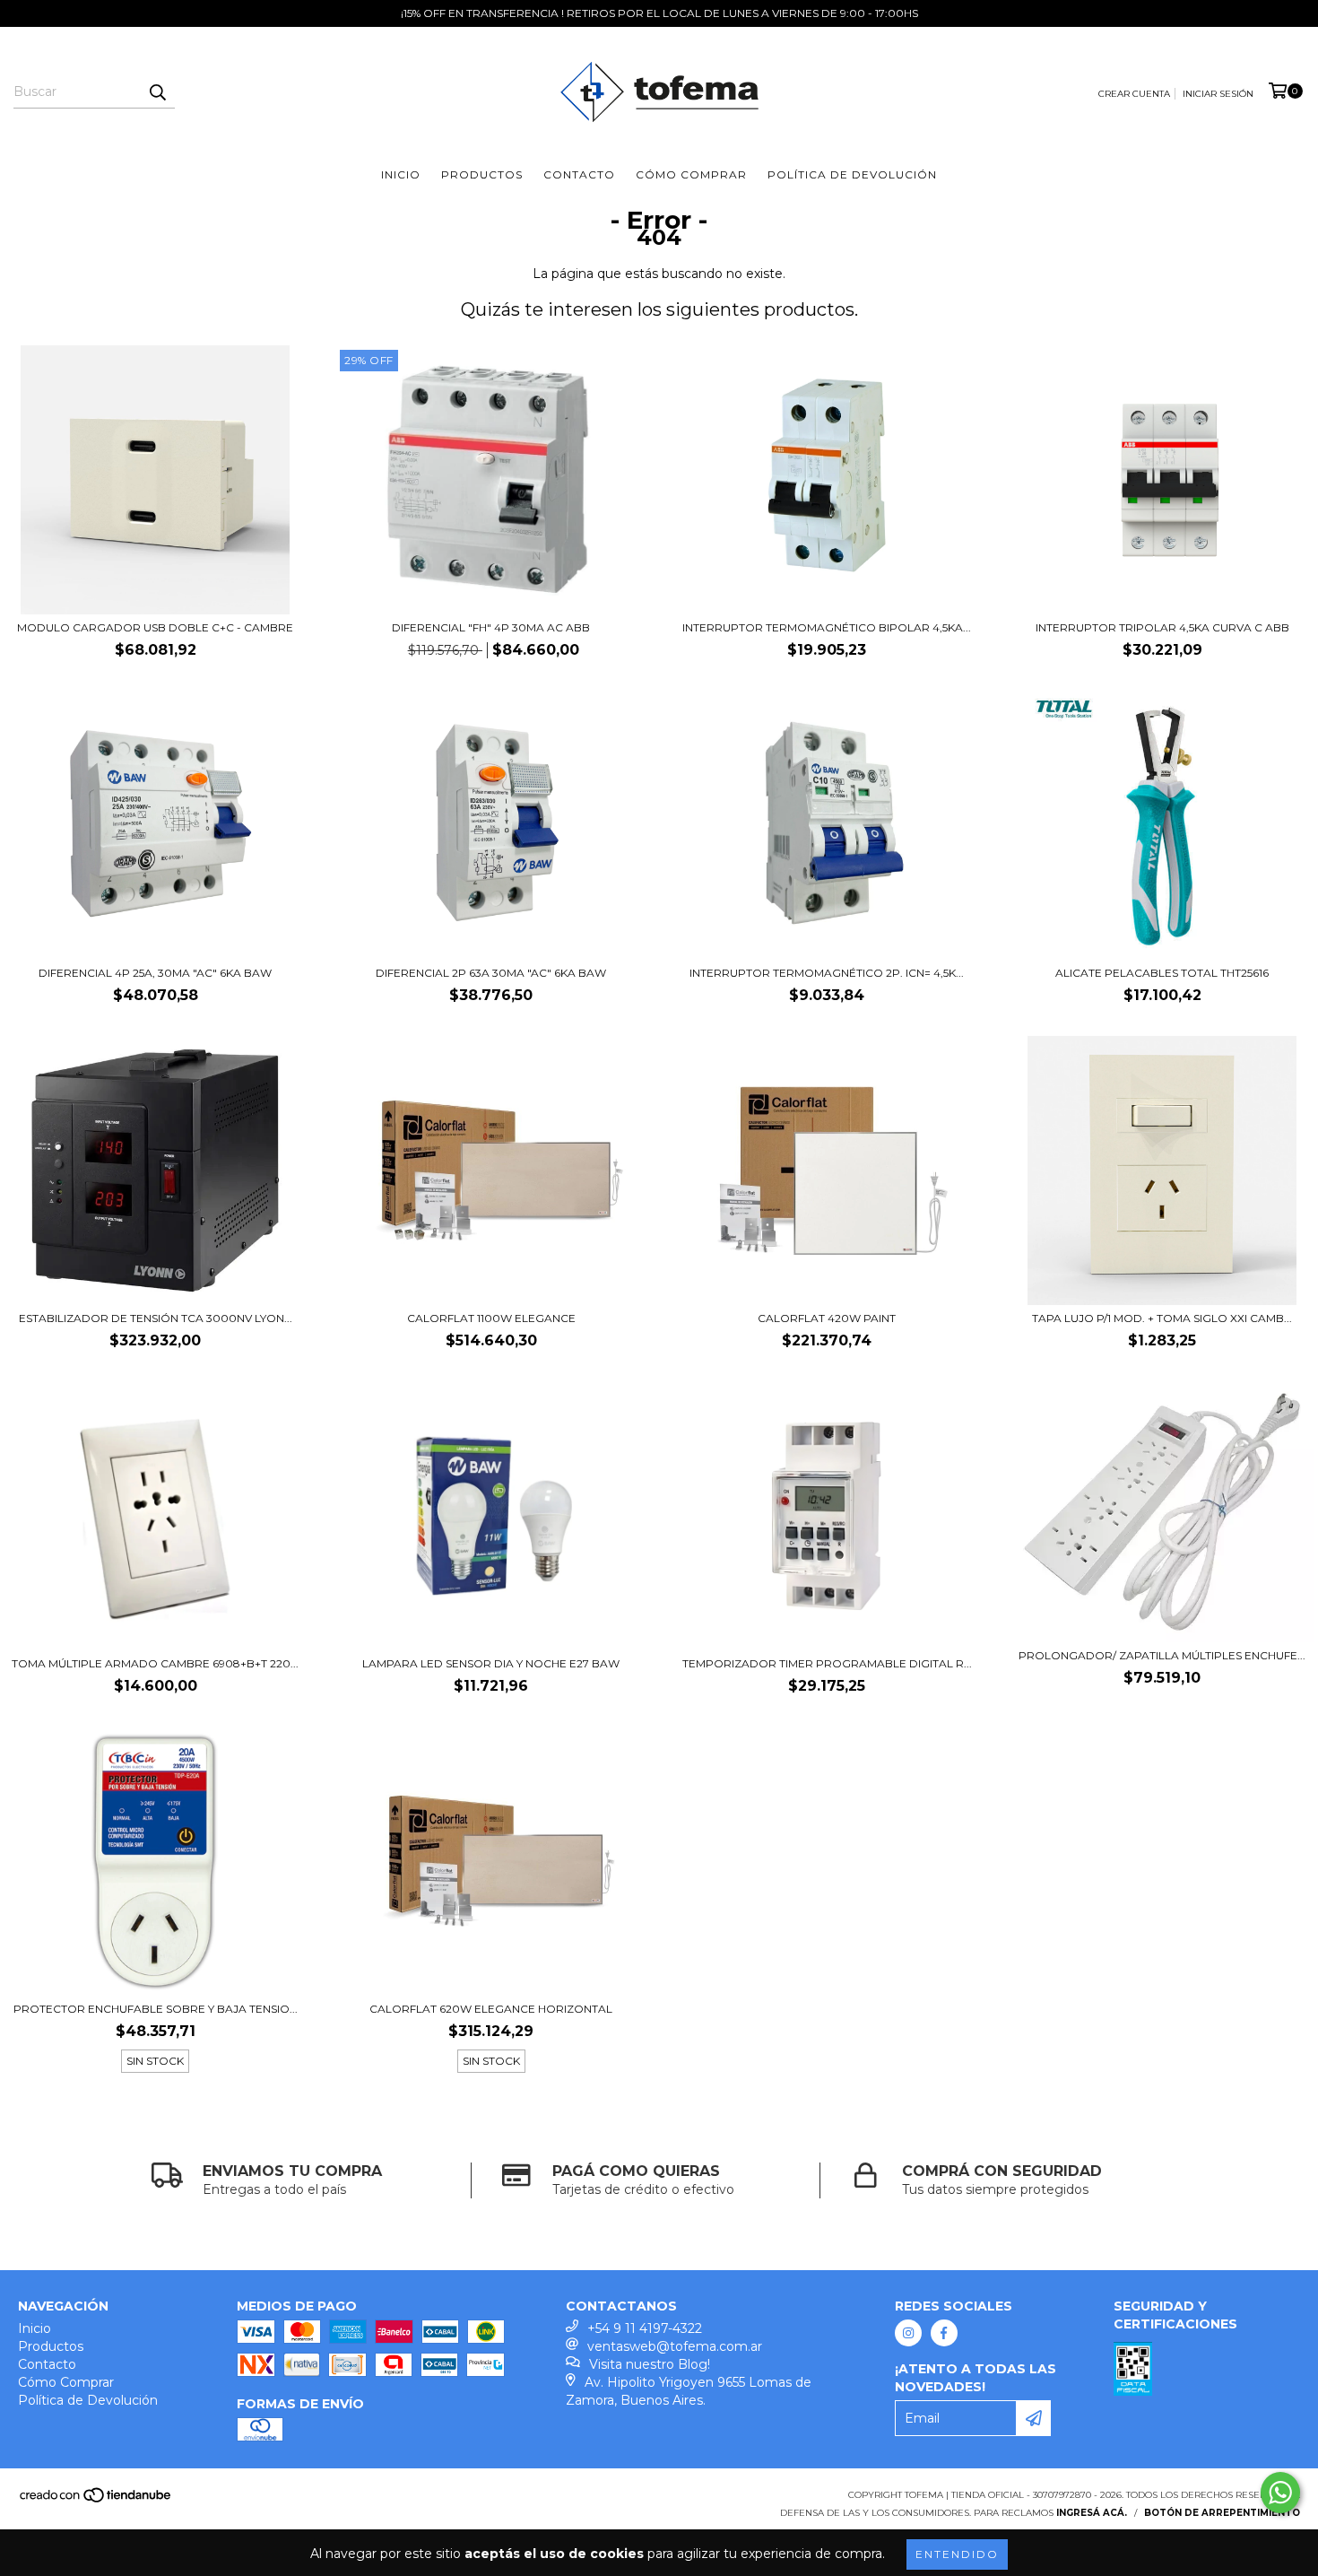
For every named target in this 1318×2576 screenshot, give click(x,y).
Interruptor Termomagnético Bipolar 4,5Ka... (827, 627)
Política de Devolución (852, 174)
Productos (482, 174)
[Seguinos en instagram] (908, 2333)
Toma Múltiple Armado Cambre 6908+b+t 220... (155, 1663)
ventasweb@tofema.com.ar (675, 2346)
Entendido (957, 2554)
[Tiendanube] (96, 2501)
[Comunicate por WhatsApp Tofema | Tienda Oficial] (1280, 2493)
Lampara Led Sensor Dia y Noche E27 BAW (491, 1663)
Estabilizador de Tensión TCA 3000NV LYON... (156, 1318)
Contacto (579, 174)
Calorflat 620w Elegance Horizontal (491, 2009)
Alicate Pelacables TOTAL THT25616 (1162, 973)
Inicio (401, 174)
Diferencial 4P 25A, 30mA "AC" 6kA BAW (155, 973)
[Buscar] (157, 92)
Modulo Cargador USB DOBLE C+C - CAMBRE (155, 627)
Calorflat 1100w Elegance (491, 1318)
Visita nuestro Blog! (650, 2364)
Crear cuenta (1134, 94)
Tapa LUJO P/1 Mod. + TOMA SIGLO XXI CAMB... (1162, 1318)
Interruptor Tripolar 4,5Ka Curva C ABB (1162, 627)
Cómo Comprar (691, 174)
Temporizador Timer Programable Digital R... (827, 1663)
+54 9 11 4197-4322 (645, 2328)
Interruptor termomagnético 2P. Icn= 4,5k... (827, 973)
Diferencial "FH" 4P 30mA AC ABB (491, 627)
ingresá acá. (1092, 2513)
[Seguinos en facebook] (944, 2333)
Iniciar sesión (1218, 94)
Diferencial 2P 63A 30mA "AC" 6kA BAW (491, 973)
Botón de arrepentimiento (1222, 2513)
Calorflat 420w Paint (827, 1318)
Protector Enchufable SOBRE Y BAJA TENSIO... (156, 2009)
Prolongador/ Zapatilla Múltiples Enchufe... (1162, 1655)
